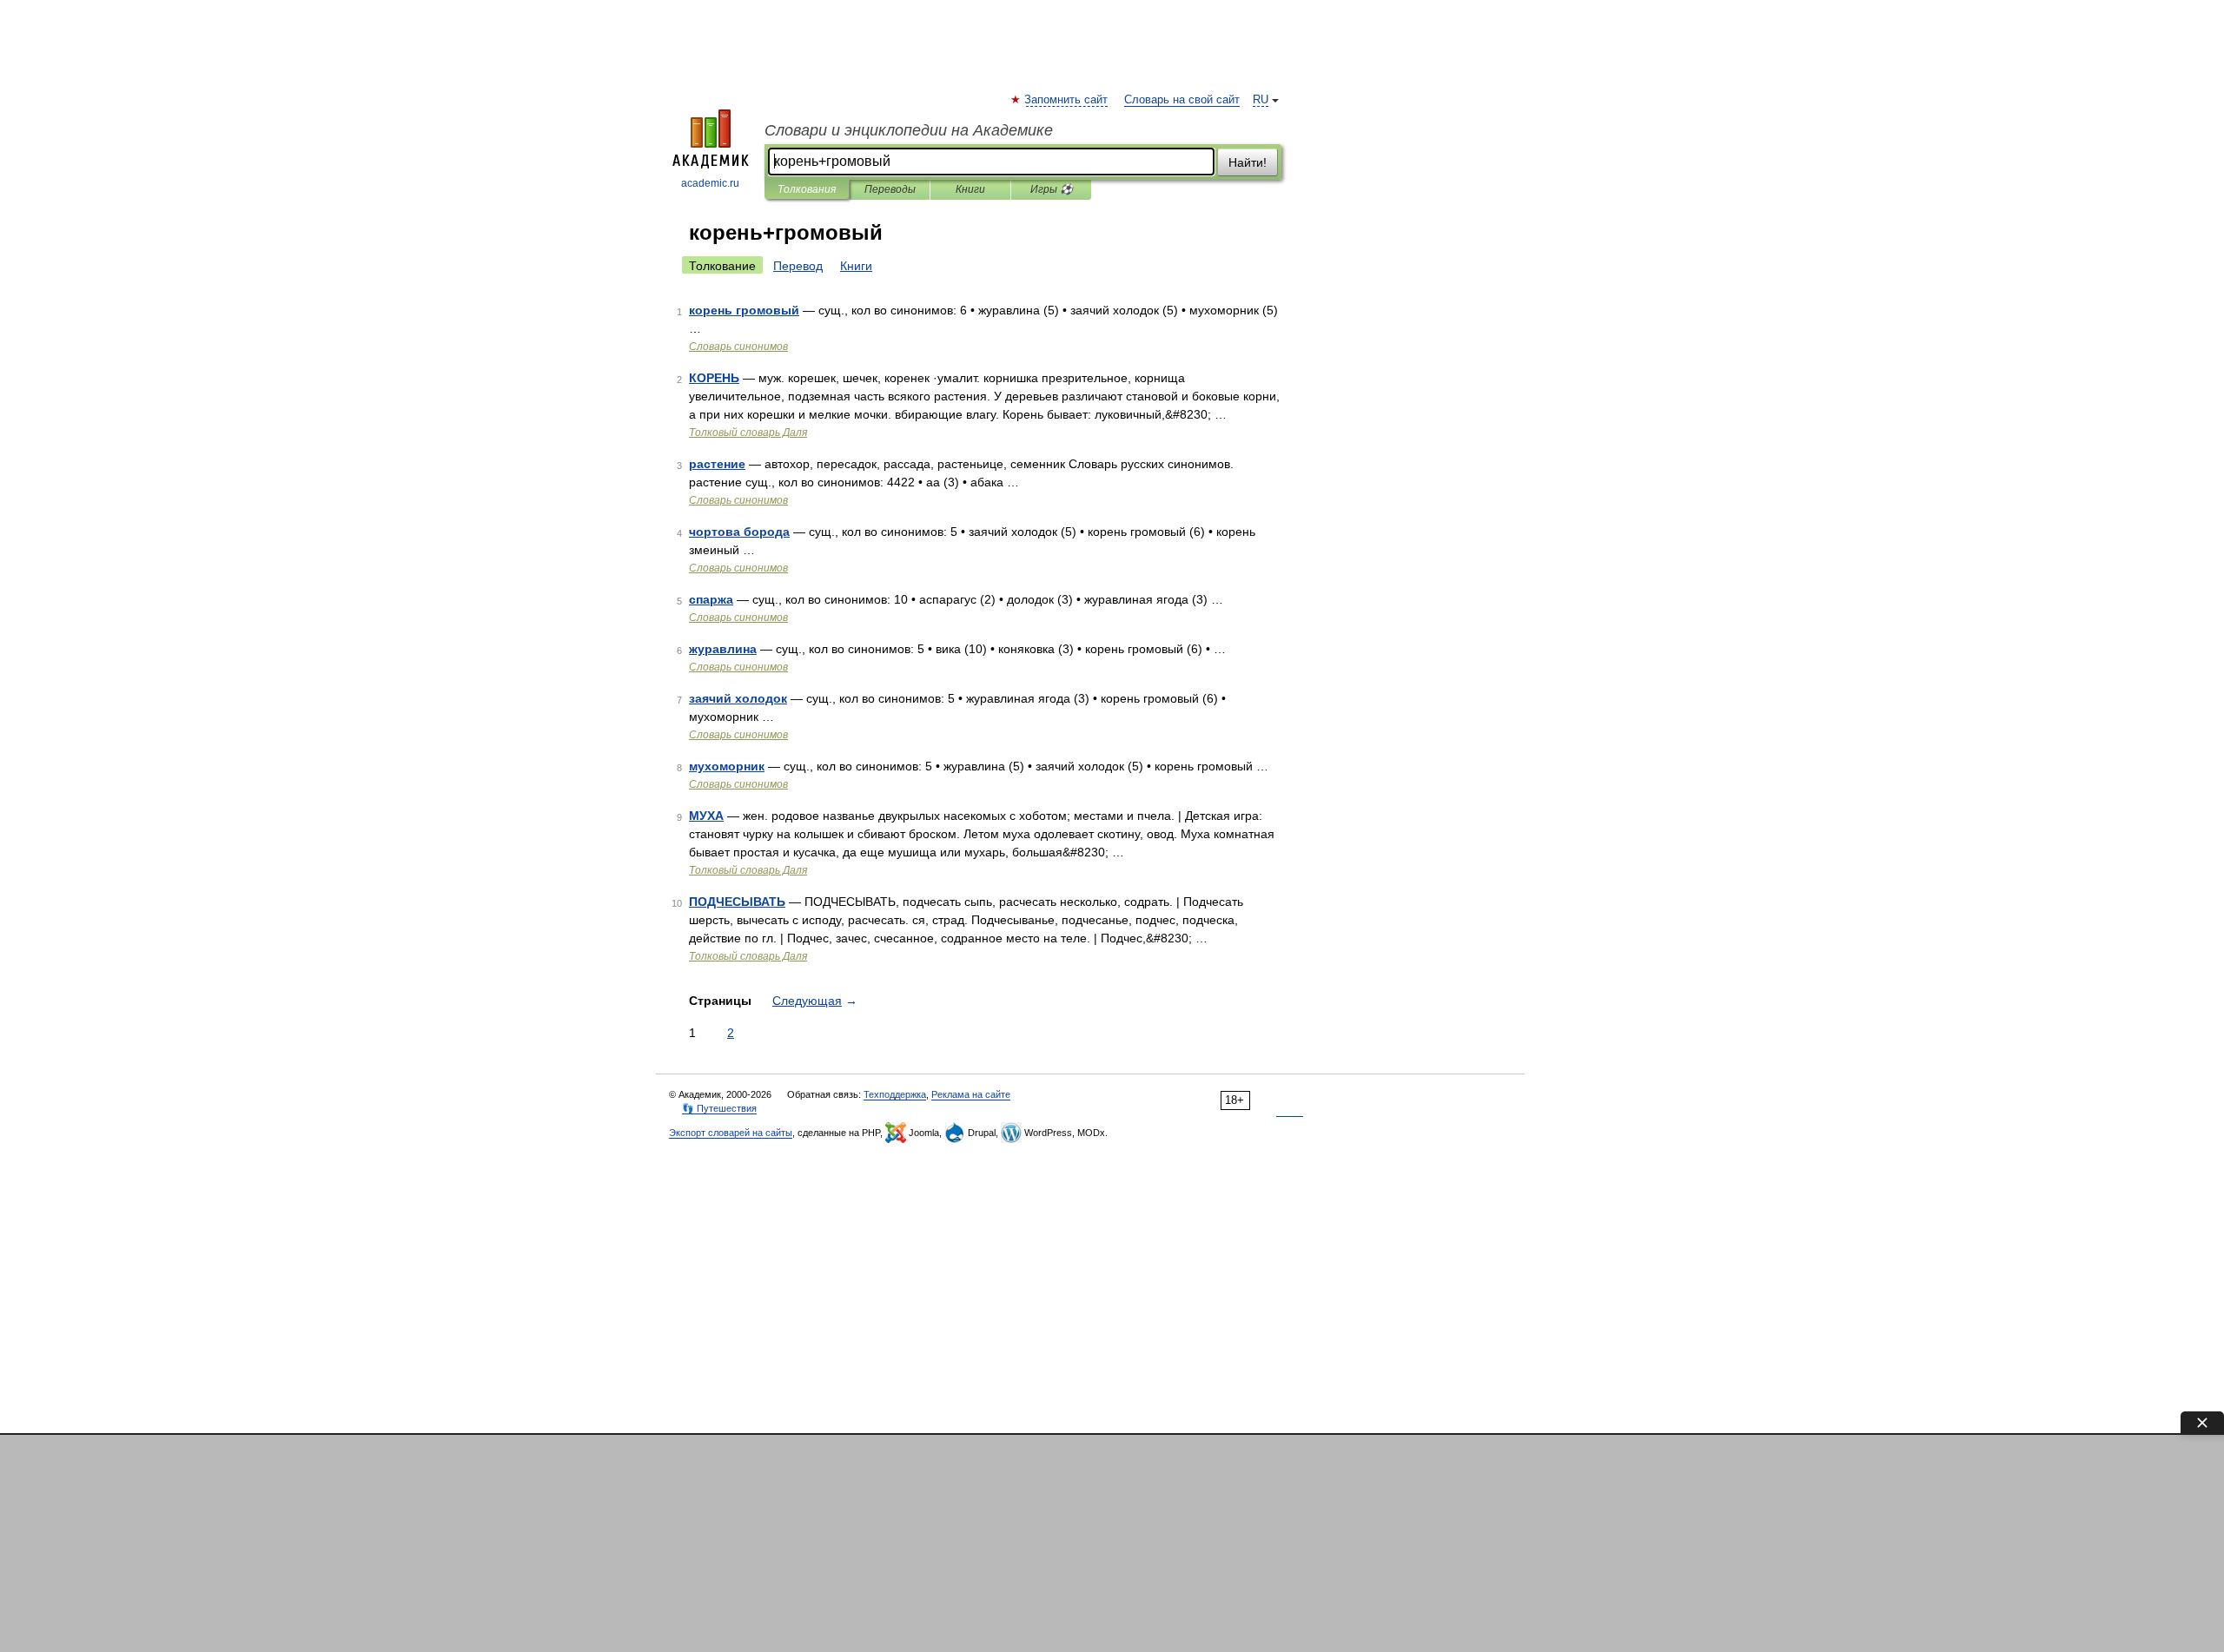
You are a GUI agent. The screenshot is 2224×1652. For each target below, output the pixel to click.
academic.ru (710, 183)
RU (1261, 100)
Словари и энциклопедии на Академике (909, 130)
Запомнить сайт (1067, 100)
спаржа (711, 599)
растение (717, 464)
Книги (970, 189)
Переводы (890, 189)
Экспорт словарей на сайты (731, 1133)
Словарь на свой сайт (1182, 100)
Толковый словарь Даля (748, 433)
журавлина (723, 649)
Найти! (1248, 162)
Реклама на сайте (971, 1094)
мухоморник (727, 766)
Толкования (807, 189)
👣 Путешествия (719, 1108)
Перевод (798, 266)
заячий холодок (738, 698)
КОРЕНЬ (714, 378)
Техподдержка (895, 1094)
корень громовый (744, 310)
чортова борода (739, 532)
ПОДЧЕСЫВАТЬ (737, 902)
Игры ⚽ (1052, 189)
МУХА (706, 816)
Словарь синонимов (738, 347)
